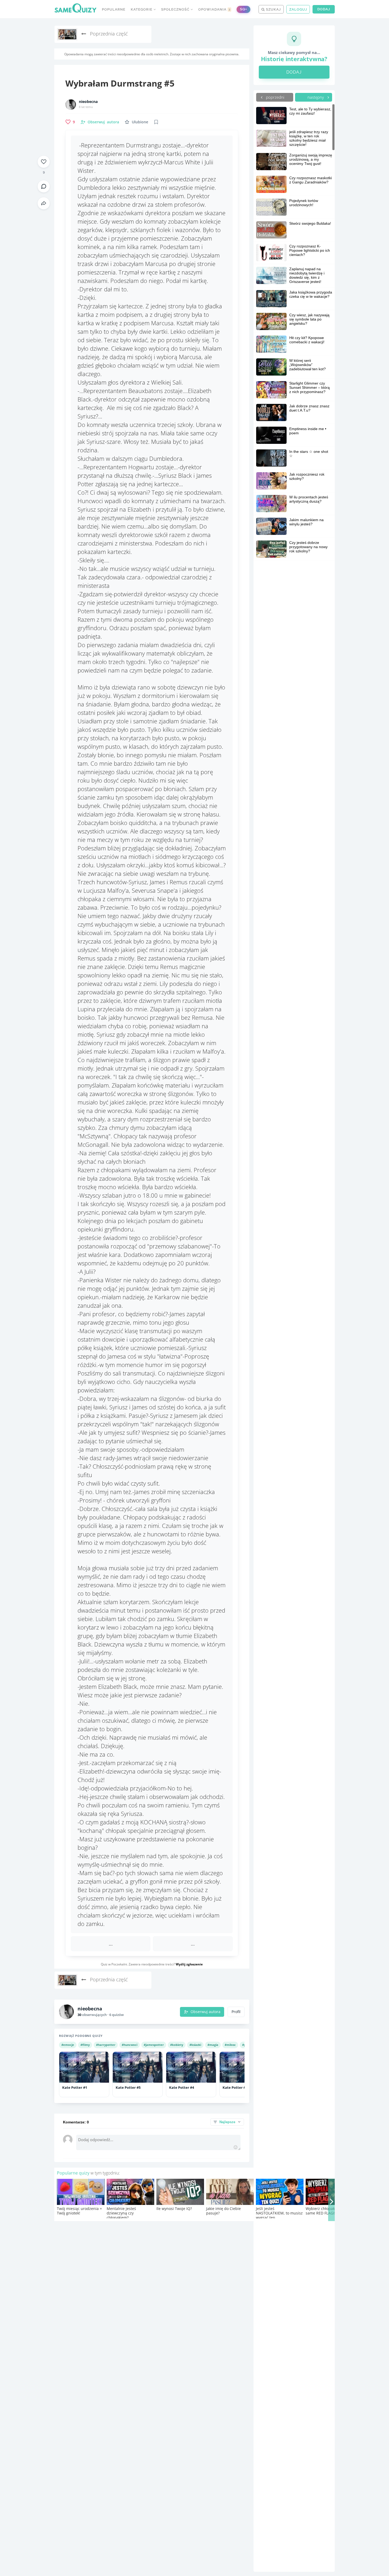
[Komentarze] (44, 186)
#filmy (85, 2045)
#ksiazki (195, 2045)
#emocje (68, 2045)
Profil (236, 2012)
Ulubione (140, 122)
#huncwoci (130, 2045)
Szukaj (273, 9)
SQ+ (243, 9)
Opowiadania (214, 9)
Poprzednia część (108, 34)
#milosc (230, 2045)
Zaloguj (298, 9)
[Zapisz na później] (156, 122)
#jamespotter (154, 2045)
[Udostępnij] (44, 203)
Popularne (114, 9)
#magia (213, 2045)
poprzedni (275, 97)
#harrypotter (106, 2045)
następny (316, 97)
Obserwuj (103, 122)
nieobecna (88, 102)
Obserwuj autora (205, 2012)
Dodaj (324, 9)
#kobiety (177, 2045)
